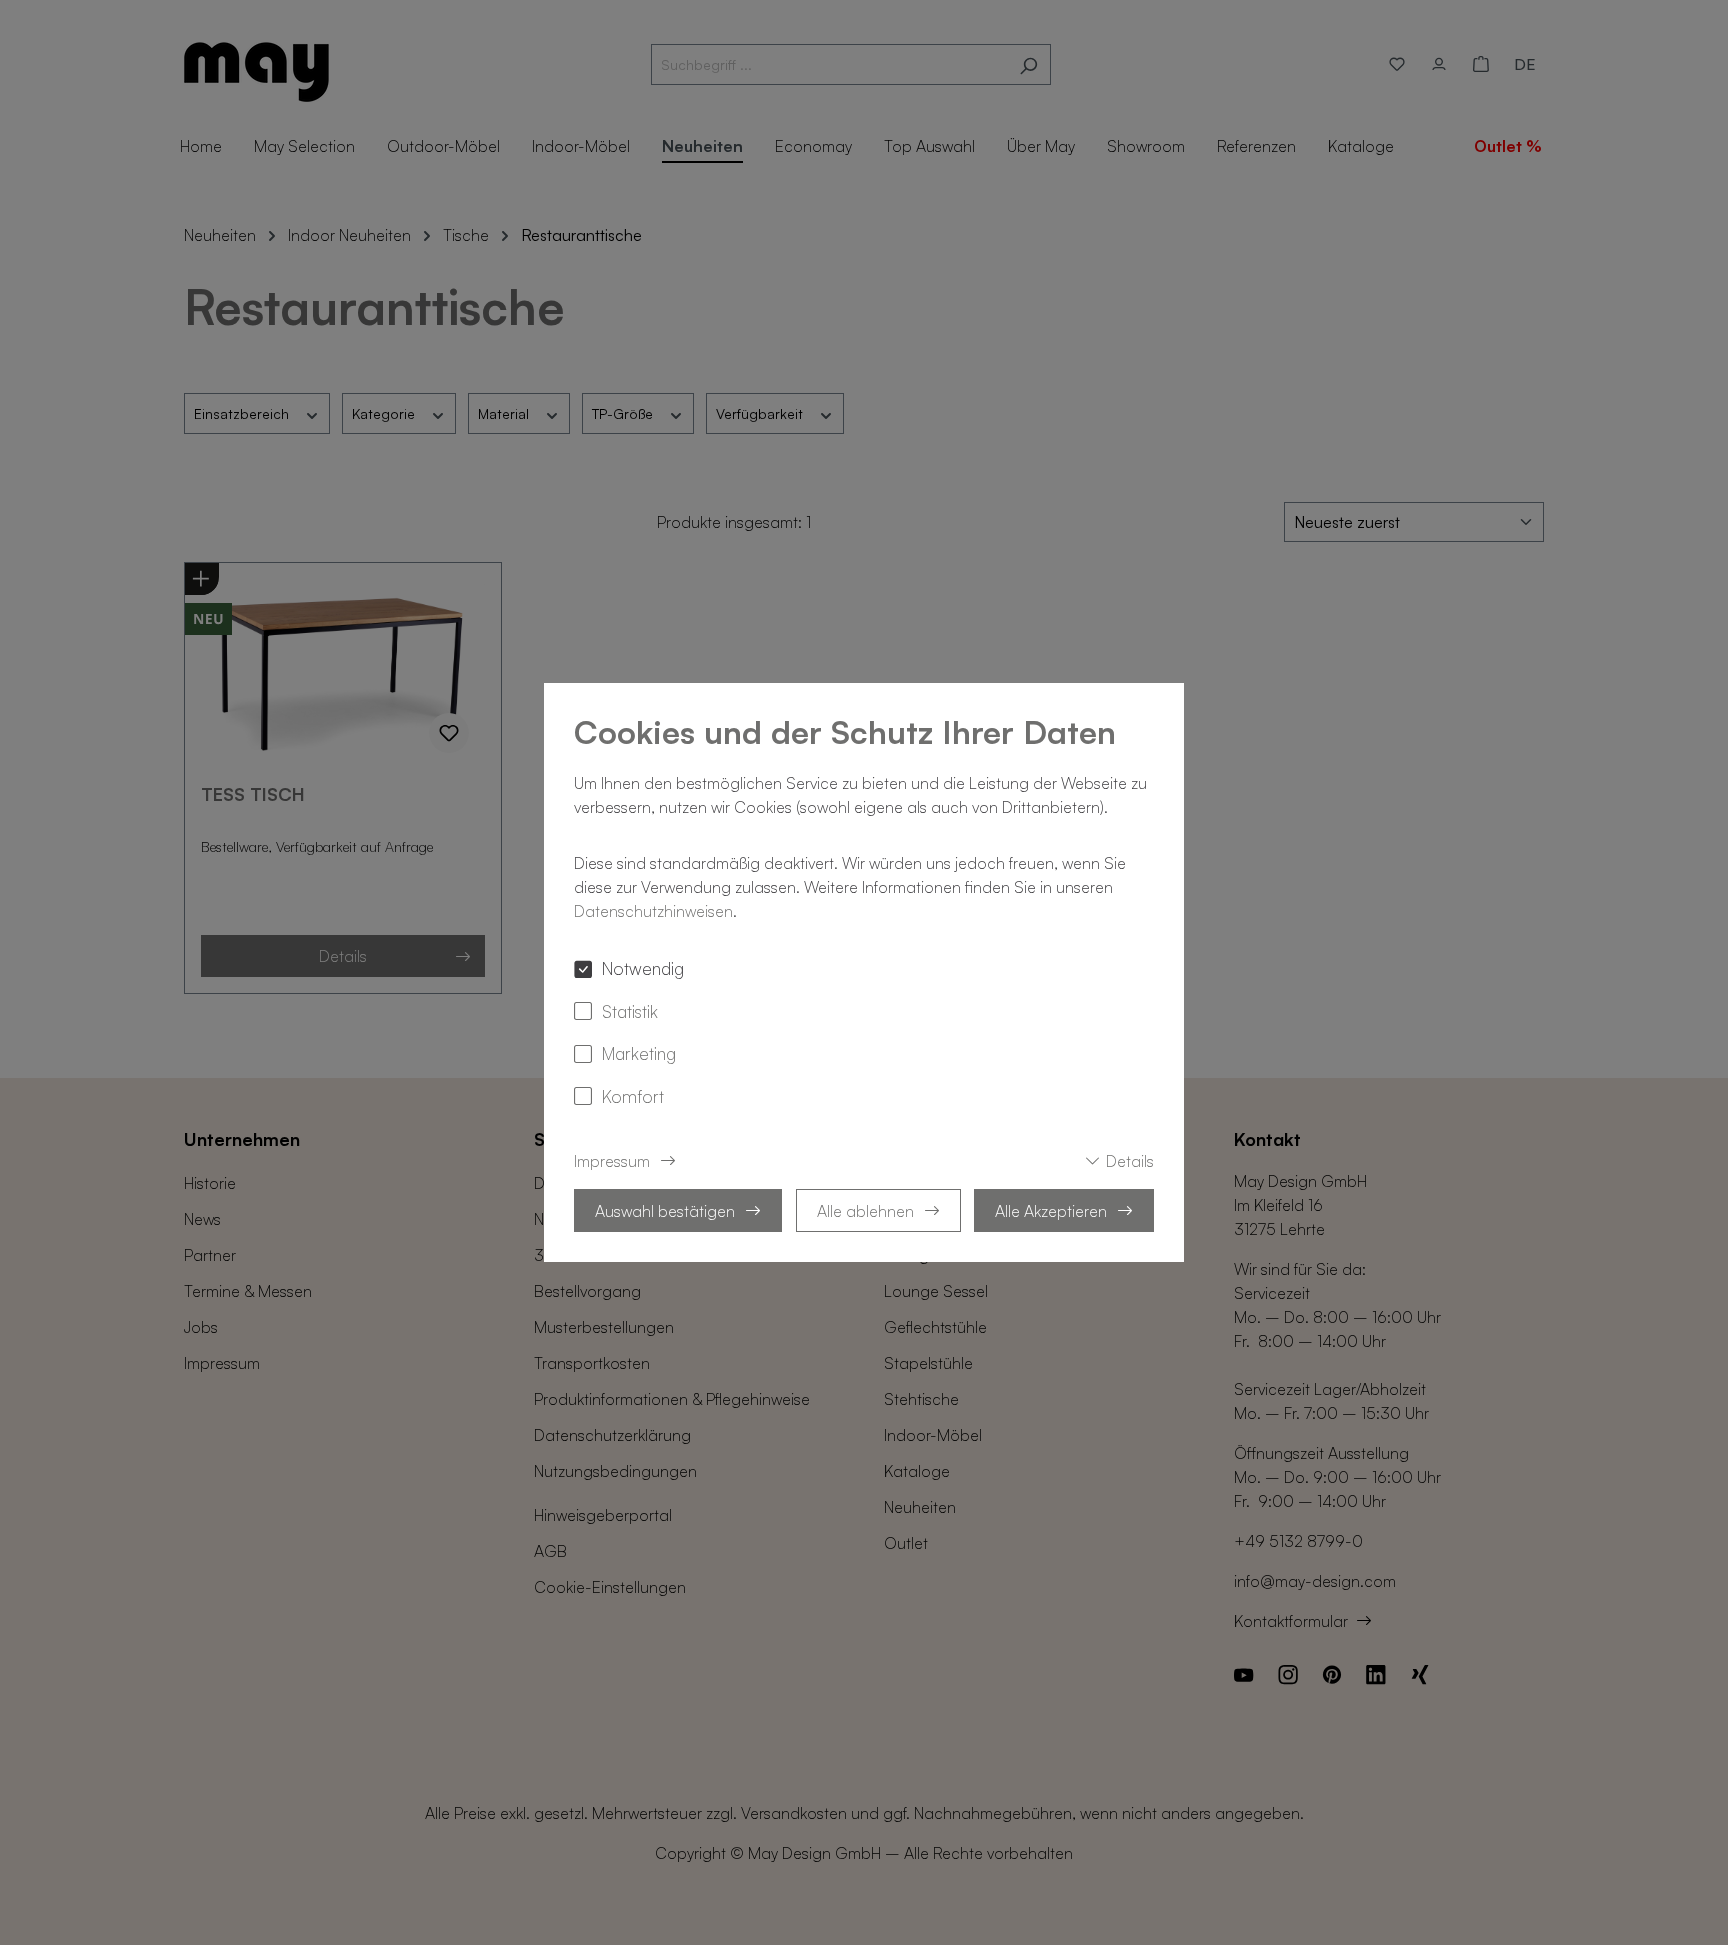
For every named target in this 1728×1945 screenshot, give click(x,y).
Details (1130, 1161)
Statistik (630, 1011)
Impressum (612, 1161)
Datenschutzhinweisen (653, 911)
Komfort (633, 1096)
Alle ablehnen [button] (865, 1211)
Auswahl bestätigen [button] (665, 1211)
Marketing (639, 1053)
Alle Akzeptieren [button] (1051, 1211)
